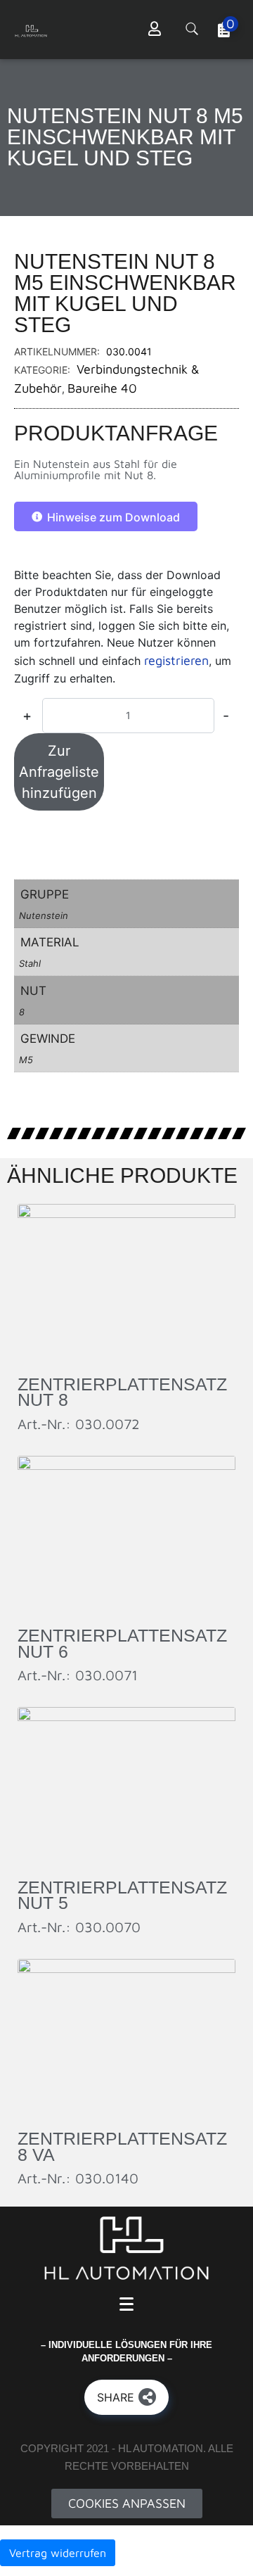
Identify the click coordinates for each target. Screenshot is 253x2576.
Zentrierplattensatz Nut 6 (122, 1643)
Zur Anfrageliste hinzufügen (59, 772)
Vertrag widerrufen (58, 2553)
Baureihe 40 (102, 388)
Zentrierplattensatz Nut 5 (122, 1895)
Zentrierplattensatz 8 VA (122, 2146)
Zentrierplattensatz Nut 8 (122, 1392)
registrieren (176, 660)
